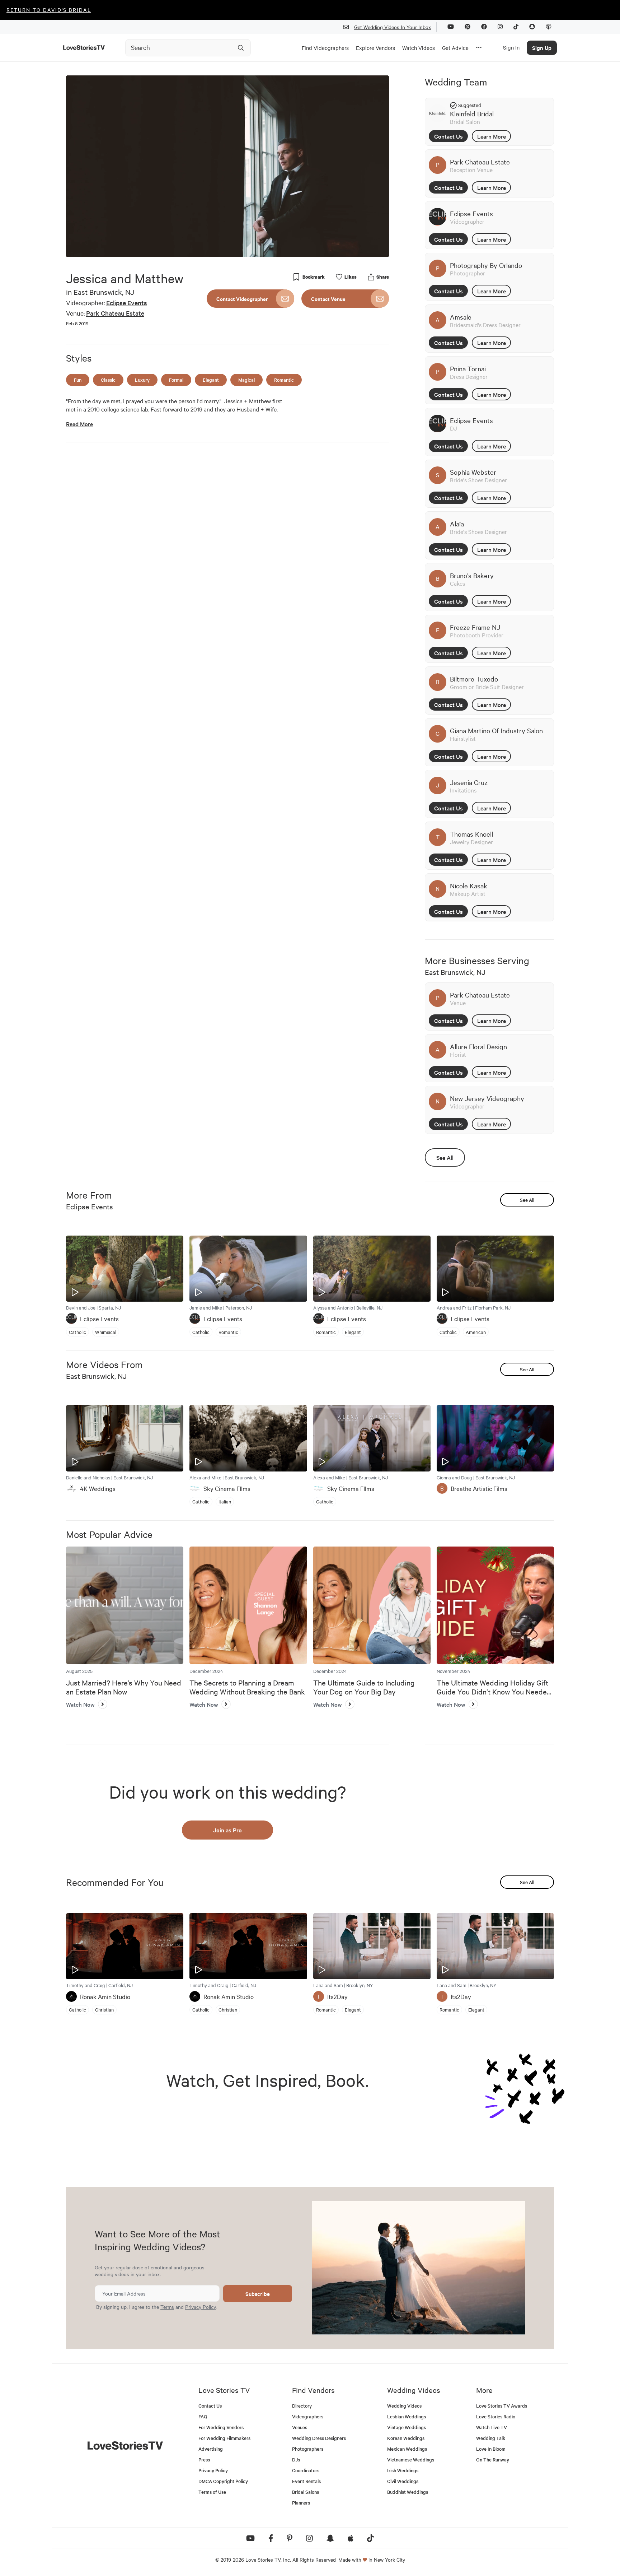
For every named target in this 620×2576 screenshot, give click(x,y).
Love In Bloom (491, 2449)
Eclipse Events (127, 303)
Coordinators (306, 2470)
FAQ (203, 2416)
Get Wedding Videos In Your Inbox (393, 27)
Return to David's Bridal (49, 10)
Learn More (492, 136)
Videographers (308, 2416)
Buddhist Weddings (408, 2492)
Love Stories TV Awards (502, 2406)
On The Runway (493, 2459)
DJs (296, 2459)
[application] (227, 166)
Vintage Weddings (407, 2427)
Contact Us (448, 136)
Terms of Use (212, 2492)
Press (204, 2459)
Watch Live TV (492, 2427)
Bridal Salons (306, 2492)
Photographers (308, 2449)
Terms (167, 2307)
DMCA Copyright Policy (223, 2481)
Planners (301, 2503)
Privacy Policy (200, 2307)
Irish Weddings (403, 2470)
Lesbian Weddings (407, 2416)
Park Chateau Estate (115, 313)
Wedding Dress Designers (319, 2438)
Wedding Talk (491, 2438)
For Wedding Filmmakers (224, 2438)
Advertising (211, 2449)
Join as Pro (227, 1830)
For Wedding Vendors (221, 2427)
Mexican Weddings (407, 2449)
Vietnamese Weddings (411, 2459)
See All (445, 1157)
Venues (300, 2427)
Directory (302, 2406)
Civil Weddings (403, 2481)
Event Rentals (306, 2481)
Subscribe (258, 2294)
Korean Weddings (406, 2438)
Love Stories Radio (496, 2416)
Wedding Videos (404, 2406)
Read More (79, 424)
